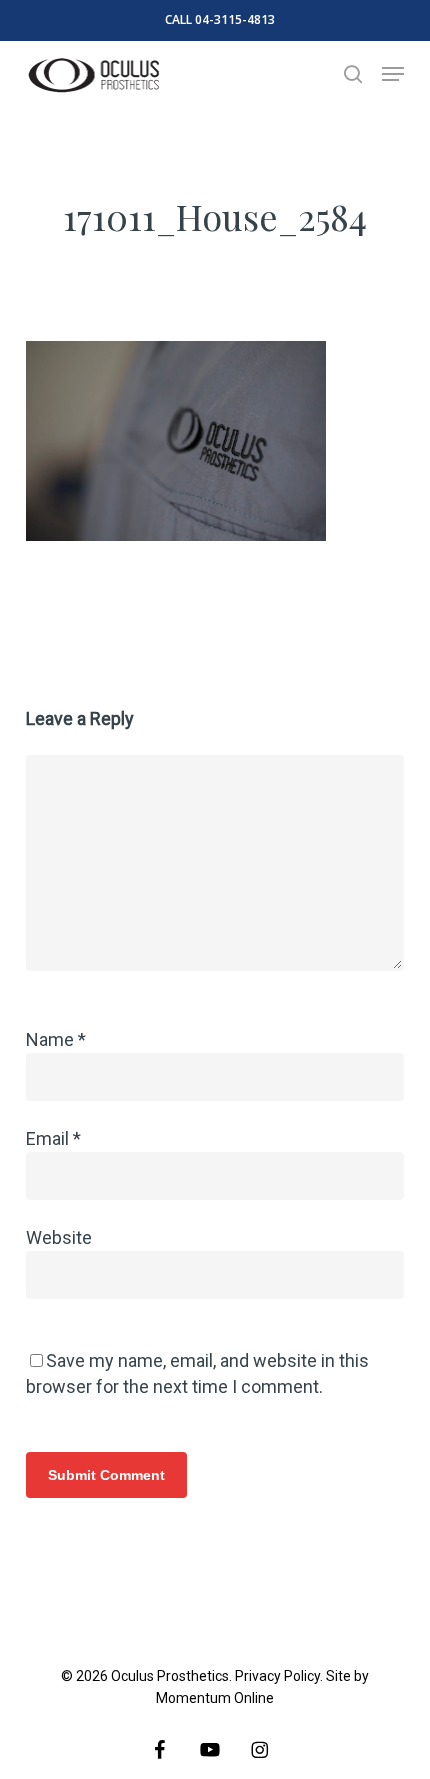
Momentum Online (215, 1698)
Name (56, 1039)
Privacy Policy (277, 1676)
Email (53, 1138)
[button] (393, 74)
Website (59, 1237)
